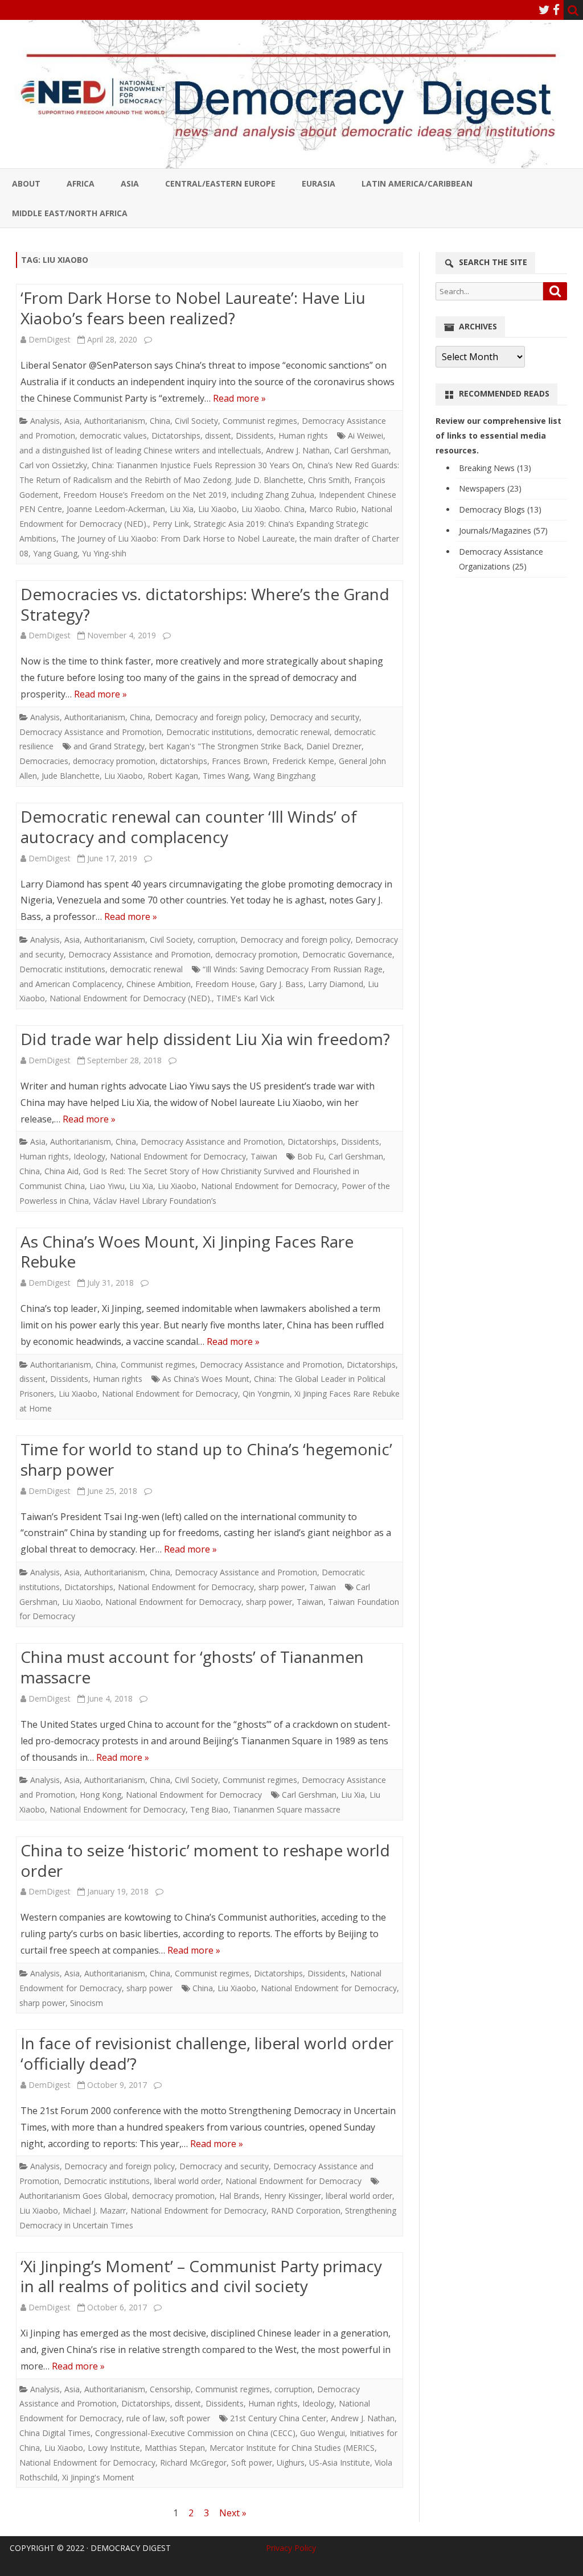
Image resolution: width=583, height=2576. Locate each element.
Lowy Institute (114, 2448)
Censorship (170, 2389)
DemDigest (50, 339)
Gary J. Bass (282, 984)
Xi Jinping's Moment (98, 2477)
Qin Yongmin (266, 1394)
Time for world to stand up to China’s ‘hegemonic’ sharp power (206, 1459)
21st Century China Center (278, 2418)
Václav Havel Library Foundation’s (155, 1201)
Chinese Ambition (159, 984)
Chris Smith (329, 480)
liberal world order (188, 2181)
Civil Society (196, 421)
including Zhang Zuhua (273, 495)
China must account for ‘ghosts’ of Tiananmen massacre (192, 1667)
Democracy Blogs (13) (500, 509)
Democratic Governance (347, 954)
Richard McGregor (193, 2463)
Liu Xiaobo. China (273, 509)
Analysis (45, 421)
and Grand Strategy (109, 746)
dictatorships (184, 761)
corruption (217, 940)
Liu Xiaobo (217, 509)
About (26, 183)
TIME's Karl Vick (245, 998)
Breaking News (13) (495, 468)
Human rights (303, 435)
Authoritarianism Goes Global (73, 2196)
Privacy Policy (291, 2548)
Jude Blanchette (71, 776)
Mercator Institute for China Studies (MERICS (292, 2448)
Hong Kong (100, 1795)
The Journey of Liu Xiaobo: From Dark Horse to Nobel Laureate (178, 538)
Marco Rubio (333, 509)
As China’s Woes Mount (206, 1379)
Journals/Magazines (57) (503, 531)
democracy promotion (114, 761)
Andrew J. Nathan (298, 450)
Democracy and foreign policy (210, 717)
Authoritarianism (115, 421)
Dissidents (255, 435)
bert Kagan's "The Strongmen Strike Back (225, 746)
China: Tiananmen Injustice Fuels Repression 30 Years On (197, 465)
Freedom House (225, 984)
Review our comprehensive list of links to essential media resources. (498, 435)
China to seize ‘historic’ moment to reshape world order (205, 1860)
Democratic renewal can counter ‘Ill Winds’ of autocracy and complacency (189, 827)
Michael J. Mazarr (94, 2210)
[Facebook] (556, 10)
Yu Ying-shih (104, 553)
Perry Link (171, 524)
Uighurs (291, 2463)
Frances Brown (240, 761)
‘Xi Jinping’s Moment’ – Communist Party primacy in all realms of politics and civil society (201, 2276)
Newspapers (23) (490, 488)
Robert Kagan (173, 776)
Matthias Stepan (175, 2448)
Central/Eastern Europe (220, 183)
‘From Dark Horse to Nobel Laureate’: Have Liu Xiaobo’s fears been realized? (193, 308)
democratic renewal (293, 732)
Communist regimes (260, 421)
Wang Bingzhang (284, 776)
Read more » (239, 398)
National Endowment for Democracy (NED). (131, 998)
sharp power (282, 1587)
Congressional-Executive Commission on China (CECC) (195, 2433)
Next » (233, 2513)
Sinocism (87, 2003)
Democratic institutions (209, 732)
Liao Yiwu (107, 1186)
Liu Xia (182, 509)
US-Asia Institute (340, 2463)
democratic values (113, 435)
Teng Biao (209, 1809)
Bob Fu (311, 1156)
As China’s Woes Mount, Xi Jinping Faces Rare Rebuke (187, 1252)
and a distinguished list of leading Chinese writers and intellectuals (140, 450)
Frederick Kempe (303, 761)
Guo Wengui (323, 2433)
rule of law (146, 2418)
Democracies (44, 761)
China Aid (61, 1171)
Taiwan (264, 1156)
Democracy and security (315, 717)
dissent (218, 435)
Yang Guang (55, 553)
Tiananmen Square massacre (287, 1809)
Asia (130, 183)
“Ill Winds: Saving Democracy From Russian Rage (293, 969)
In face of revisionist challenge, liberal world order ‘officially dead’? (207, 2053)
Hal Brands (239, 2196)
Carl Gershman (362, 450)
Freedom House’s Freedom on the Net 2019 (145, 495)
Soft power (252, 2463)
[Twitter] (544, 10)
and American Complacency (71, 984)
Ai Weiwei (366, 435)
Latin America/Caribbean (417, 183)
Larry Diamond (336, 984)
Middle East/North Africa (70, 213)
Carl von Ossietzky (53, 465)
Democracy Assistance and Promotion (91, 732)
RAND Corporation (306, 2210)
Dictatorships (176, 435)
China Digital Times (55, 2433)
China (160, 421)
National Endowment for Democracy (178, 1156)
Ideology (89, 1156)
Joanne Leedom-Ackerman (116, 509)
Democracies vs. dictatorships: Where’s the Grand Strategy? (205, 604)
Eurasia (319, 183)
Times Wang (226, 776)
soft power (190, 2418)
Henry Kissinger (293, 2196)
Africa (81, 183)
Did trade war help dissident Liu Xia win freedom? (205, 1039)
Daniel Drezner (334, 746)
